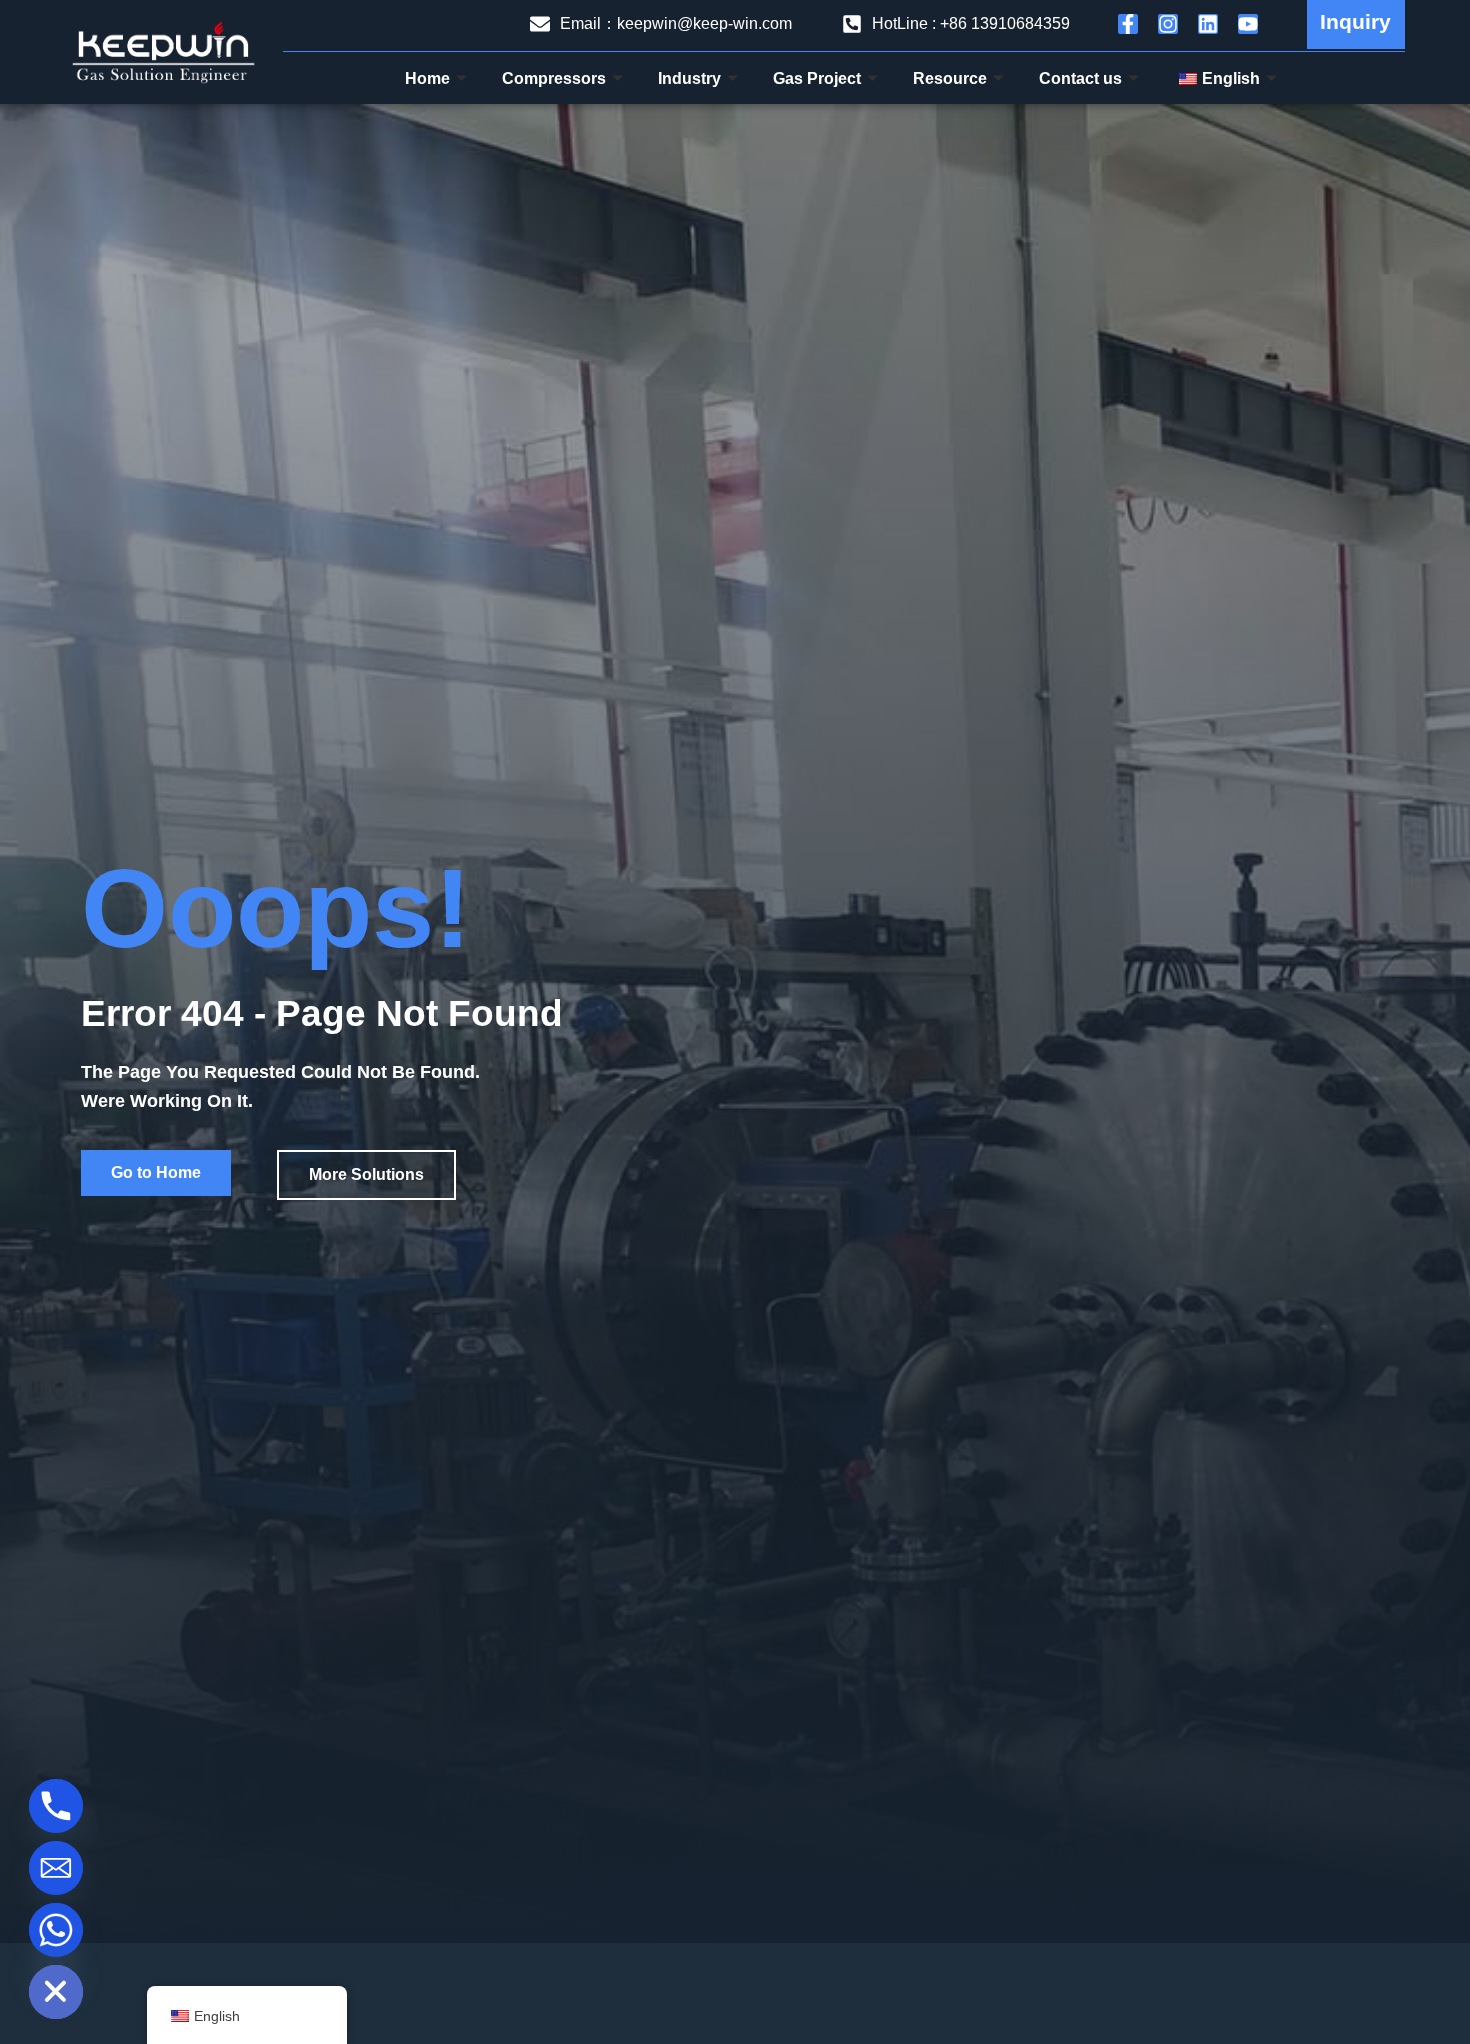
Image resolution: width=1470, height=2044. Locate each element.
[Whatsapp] (56, 1930)
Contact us (1080, 78)
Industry (689, 78)
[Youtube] (1248, 24)
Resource (950, 78)
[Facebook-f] (1128, 24)
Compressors (554, 78)
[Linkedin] (1208, 24)
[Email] (56, 1868)
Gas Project (817, 78)
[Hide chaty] (56, 1992)
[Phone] (56, 1806)
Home (427, 78)
